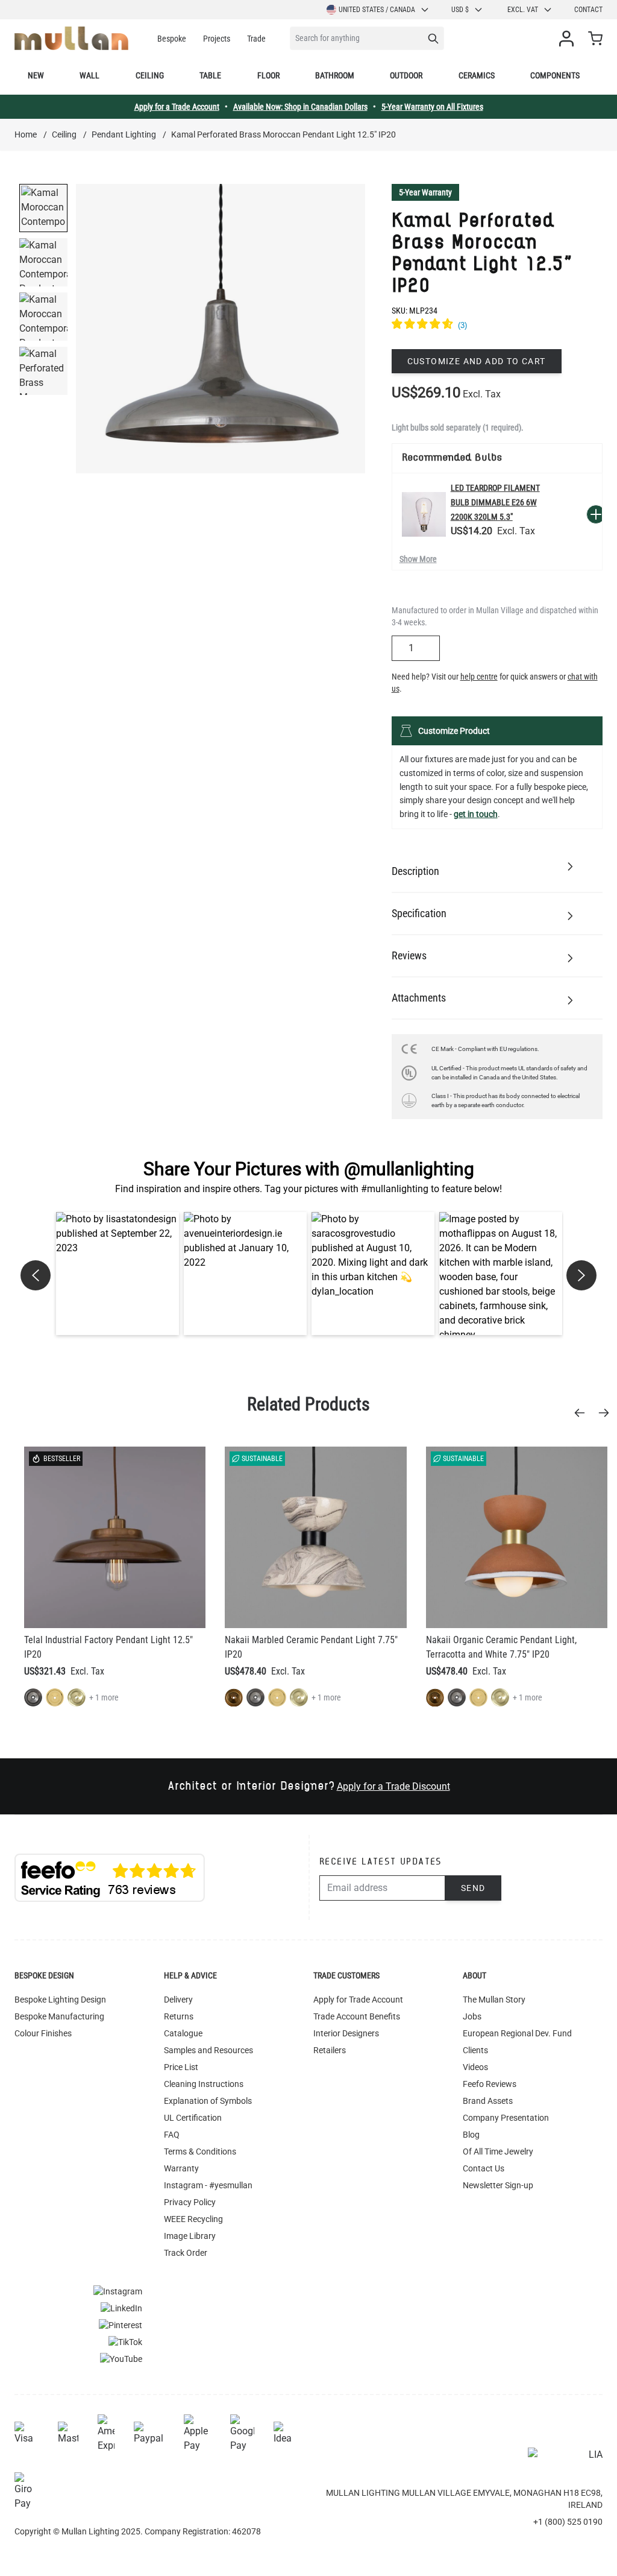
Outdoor (406, 75)
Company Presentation (506, 2118)
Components (555, 75)
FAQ (172, 2135)
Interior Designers (346, 2033)
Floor (268, 75)
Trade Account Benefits (357, 2016)
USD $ (460, 10)
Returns (179, 2016)
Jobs (472, 2016)
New (36, 75)
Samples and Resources (208, 2050)
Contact (588, 10)
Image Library (190, 2236)
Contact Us (484, 2168)
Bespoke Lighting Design (60, 2000)
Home (26, 134)
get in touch (476, 814)
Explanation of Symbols (208, 2101)
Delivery (178, 2000)
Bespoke (172, 39)
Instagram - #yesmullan (208, 2185)
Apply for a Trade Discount (393, 1786)
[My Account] (569, 39)
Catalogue (183, 2033)
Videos (475, 2067)
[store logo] (71, 38)
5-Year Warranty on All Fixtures (432, 107)
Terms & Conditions (200, 2151)
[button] (117, 1274)
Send (473, 1888)
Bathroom (335, 75)
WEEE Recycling (193, 2219)
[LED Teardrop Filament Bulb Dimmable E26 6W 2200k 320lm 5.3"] (424, 514)
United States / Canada (377, 10)
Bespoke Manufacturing (59, 2016)
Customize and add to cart (477, 361)
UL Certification (193, 2118)
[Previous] (583, 1413)
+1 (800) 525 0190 (568, 2522)
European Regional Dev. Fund (517, 2033)
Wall (89, 75)
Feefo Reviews (490, 2084)
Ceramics (477, 75)
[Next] (607, 1413)
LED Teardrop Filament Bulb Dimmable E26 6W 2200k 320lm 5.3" (495, 502)
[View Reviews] (497, 326)
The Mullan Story (494, 2000)
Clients (475, 2050)
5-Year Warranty (425, 192)
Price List (181, 2067)
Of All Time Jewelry (498, 2151)
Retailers (330, 2050)
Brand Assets (488, 2101)
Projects (217, 39)
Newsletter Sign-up (498, 2185)
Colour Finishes (43, 2033)
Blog (471, 2135)
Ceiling (150, 75)
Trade (256, 39)
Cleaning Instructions (204, 2084)
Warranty (181, 2168)
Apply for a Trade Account (177, 107)
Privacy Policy (190, 2202)
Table (210, 75)
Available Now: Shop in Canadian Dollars (300, 107)
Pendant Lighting (124, 134)
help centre (479, 677)
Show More (418, 559)
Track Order (186, 2253)
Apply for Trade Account (358, 2000)
